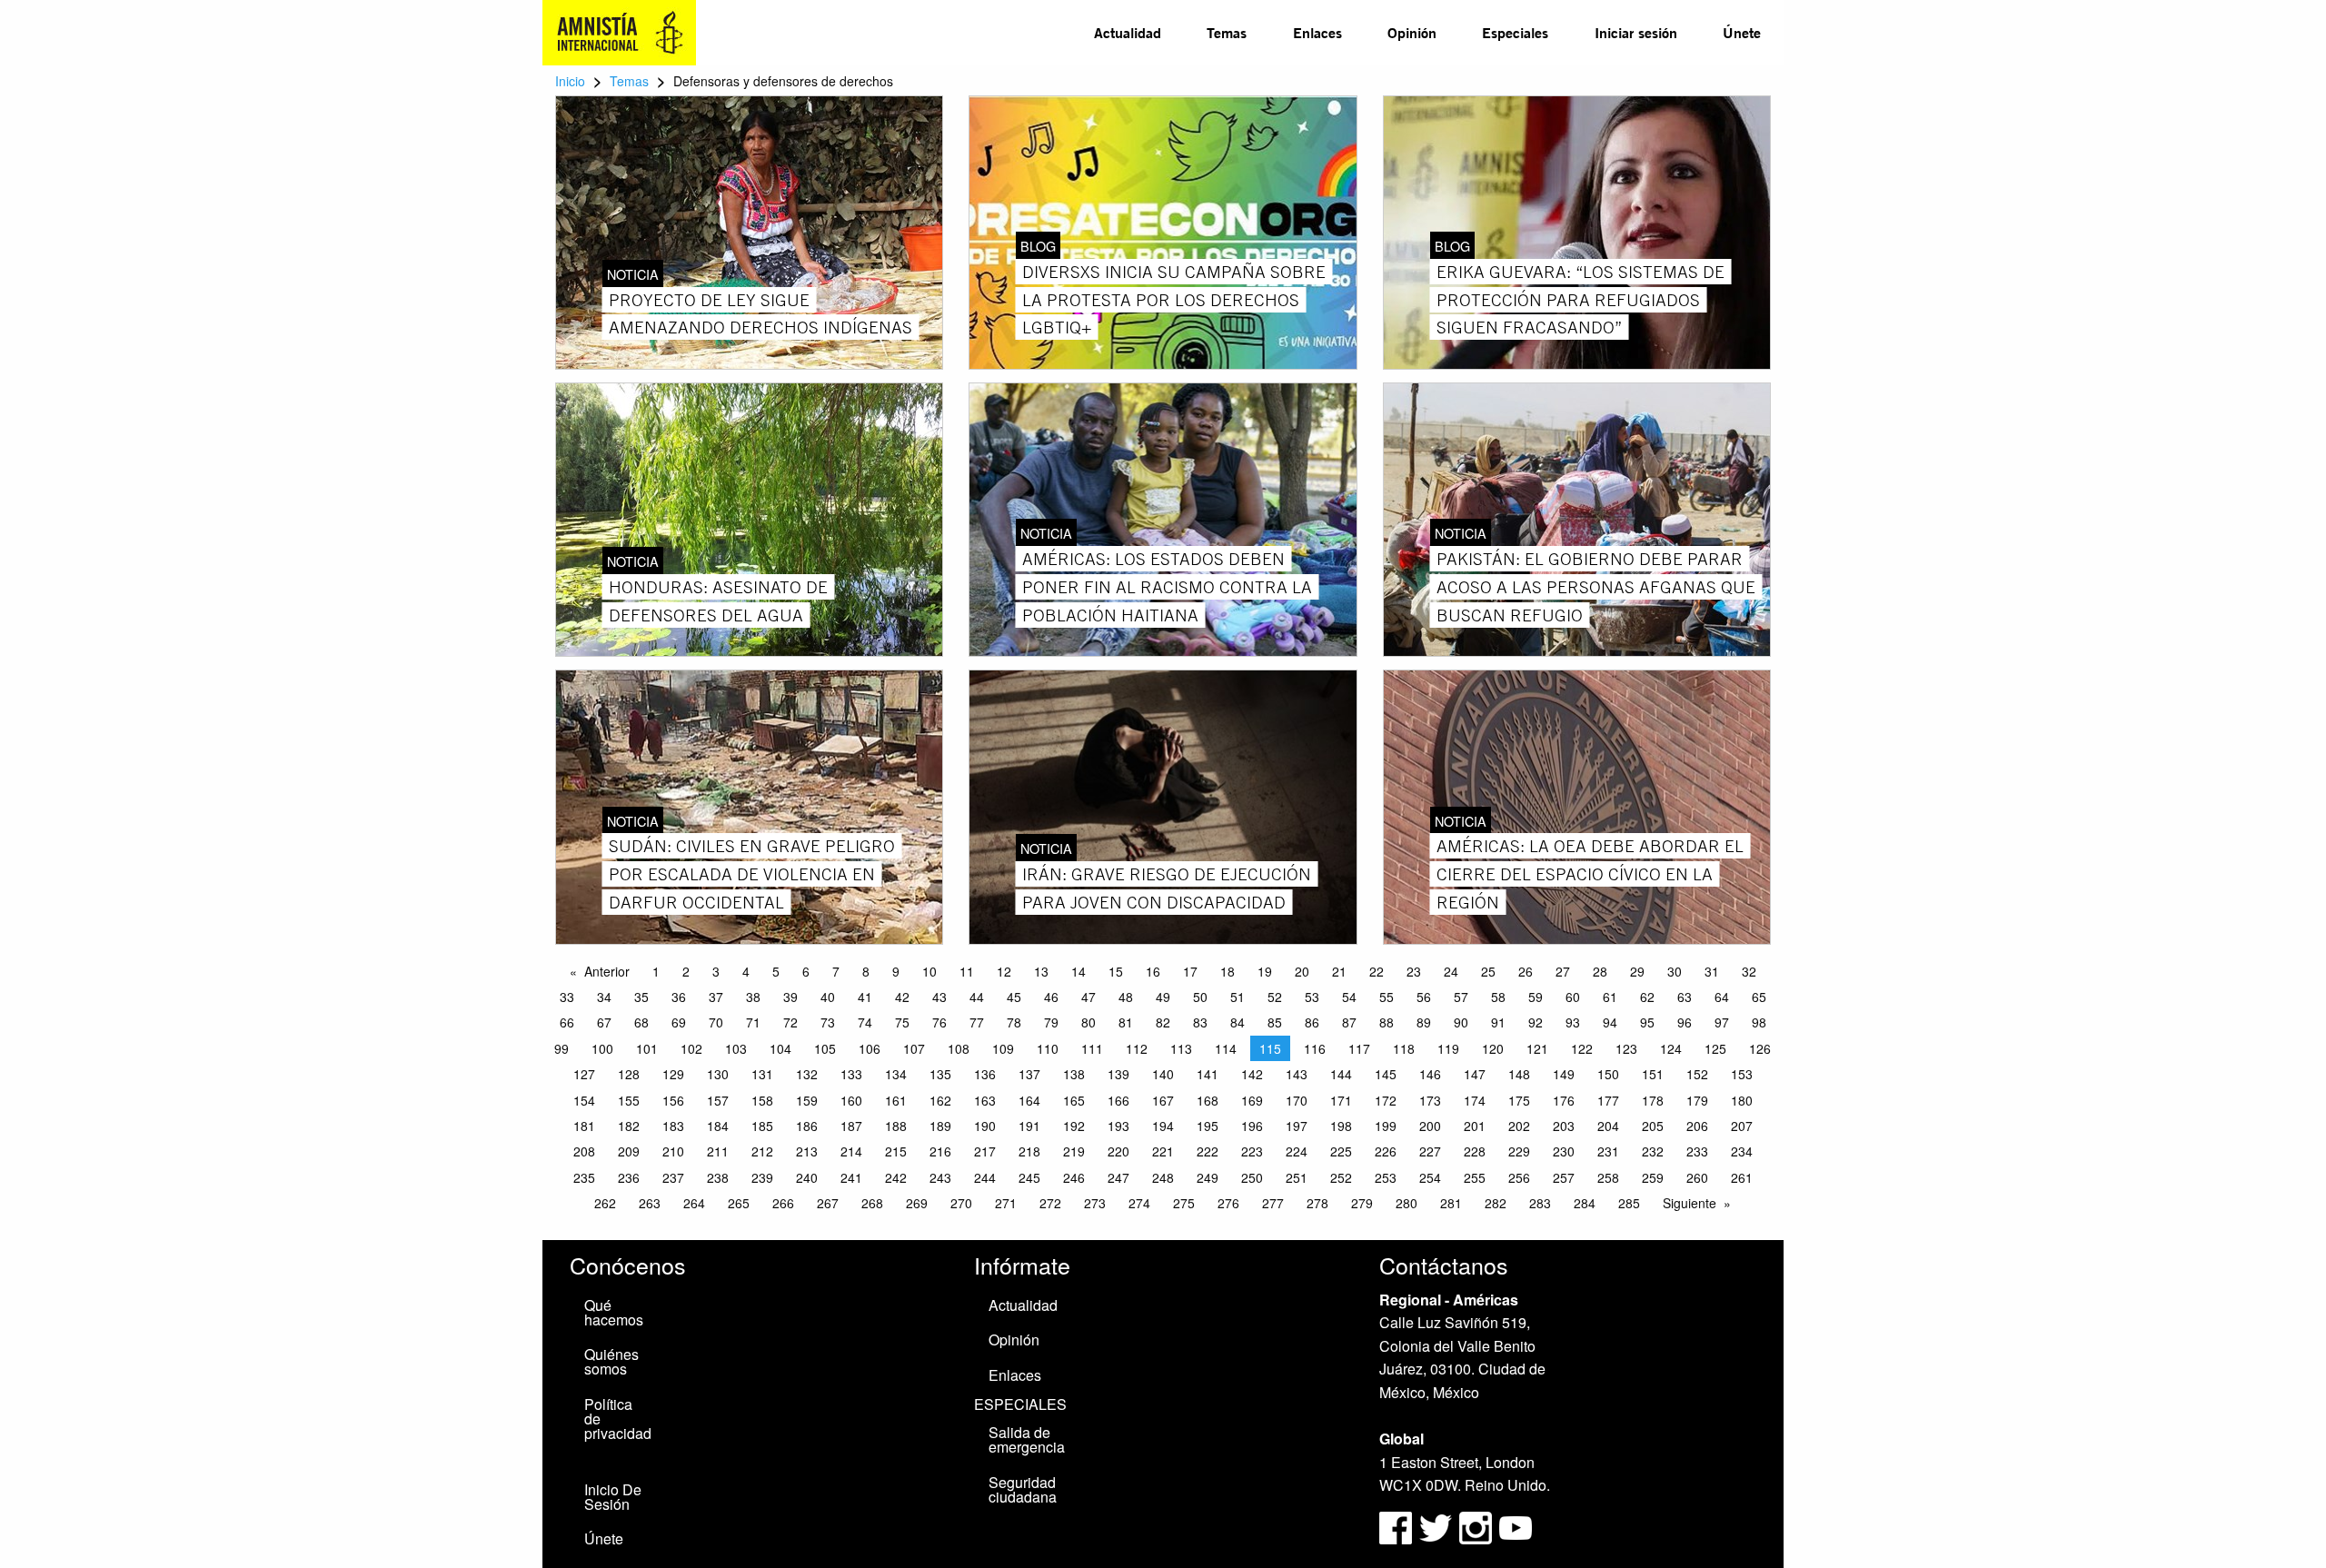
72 (790, 1022)
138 (1074, 1074)
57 (1461, 997)
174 (1475, 1100)
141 (1208, 1074)
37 (716, 997)
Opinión (1412, 32)
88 (1387, 1022)
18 (1228, 971)
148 (1519, 1074)
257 (1564, 1177)
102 (691, 1048)
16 (1153, 971)
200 (1430, 1126)
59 (1536, 997)
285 (1629, 1203)
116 (1315, 1048)
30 (1675, 971)
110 (1048, 1048)
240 (807, 1177)
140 (1163, 1074)
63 (1685, 997)
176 (1564, 1100)
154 (584, 1100)
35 (641, 997)
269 (917, 1203)
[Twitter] (1437, 1526)
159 (807, 1100)
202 (1519, 1126)
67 (604, 1022)
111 (1092, 1048)
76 (939, 1022)
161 (896, 1100)
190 (985, 1126)
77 (977, 1022)
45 (1014, 997)
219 (1074, 1151)
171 (1341, 1100)
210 (673, 1151)
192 (1074, 1126)
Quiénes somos (611, 1361)
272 (1050, 1203)
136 (985, 1074)
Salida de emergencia (1027, 1439)
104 (780, 1048)
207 (1742, 1126)
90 (1461, 1022)
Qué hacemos (614, 1312)
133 (851, 1074)
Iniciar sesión (1636, 32)
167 (1163, 1100)
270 (961, 1203)
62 (1647, 997)
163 (985, 1100)
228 (1475, 1151)
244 (985, 1177)
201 (1475, 1126)
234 (1742, 1151)
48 (1126, 997)
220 (1118, 1151)
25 (1488, 971)
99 (562, 1048)
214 (851, 1151)
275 (1184, 1203)
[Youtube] (1516, 1526)
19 (1265, 971)
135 (940, 1074)
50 (1200, 997)
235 (584, 1177)
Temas (1227, 32)
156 (673, 1100)
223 (1252, 1151)
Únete (1742, 32)
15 (1116, 971)
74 (865, 1022)
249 (1208, 1177)
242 (896, 1177)
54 (1349, 997)
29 (1637, 971)
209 (629, 1151)
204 (1608, 1126)
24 (1451, 971)
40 (828, 997)
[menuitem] (1128, 33)
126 (1760, 1048)
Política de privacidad (618, 1419)
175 (1519, 1100)
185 (762, 1126)
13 (1041, 971)
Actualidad (1128, 32)
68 (641, 1022)
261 (1742, 1177)
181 (584, 1126)
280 (1407, 1203)
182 (629, 1126)
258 (1608, 1177)
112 (1137, 1048)
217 (985, 1151)
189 (940, 1126)
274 (1139, 1203)
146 (1430, 1074)
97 (1722, 1022)
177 (1608, 1100)
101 (647, 1048)
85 (1275, 1022)
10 (929, 971)
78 (1014, 1022)
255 (1475, 1177)
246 (1074, 1177)
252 (1341, 1177)
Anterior (607, 971)
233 (1697, 1151)
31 (1712, 971)
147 (1475, 1074)
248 (1163, 1177)
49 (1163, 997)
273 (1095, 1203)
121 (1537, 1048)
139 (1118, 1074)
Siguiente (1690, 1203)
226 (1386, 1151)
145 (1386, 1074)
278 (1317, 1203)
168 (1208, 1100)
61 (1610, 997)
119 (1448, 1048)
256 (1519, 1177)
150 (1608, 1074)
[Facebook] (1396, 1526)
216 (940, 1151)
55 (1387, 997)
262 (605, 1203)
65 (1759, 997)
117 (1359, 1048)
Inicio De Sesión (613, 1497)
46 (1051, 997)
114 (1226, 1048)
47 (1088, 997)
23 (1414, 971)
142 (1252, 1074)
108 (959, 1048)
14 (1079, 971)
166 (1118, 1100)
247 (1118, 1177)
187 (851, 1126)
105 (825, 1048)
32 (1749, 971)
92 (1536, 1022)
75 (902, 1022)
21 (1339, 971)
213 (807, 1151)
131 (762, 1074)
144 (1341, 1074)
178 (1653, 1100)
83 (1200, 1022)
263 (650, 1203)
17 (1190, 971)
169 (1252, 1100)
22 (1377, 971)
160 (851, 1100)
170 (1297, 1100)
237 (673, 1177)
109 (1003, 1048)
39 (790, 997)
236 (629, 1177)
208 (584, 1151)
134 (896, 1074)
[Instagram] (1477, 1526)
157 (718, 1100)
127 (584, 1074)
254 (1430, 1177)
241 (851, 1177)
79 (1051, 1022)
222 (1208, 1151)
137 (1029, 1074)
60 (1573, 997)
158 (762, 1100)
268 (872, 1203)
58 (1498, 997)
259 (1653, 1177)
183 (673, 1126)
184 (718, 1126)
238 (718, 1177)
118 (1404, 1048)
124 (1671, 1048)
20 (1302, 971)
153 (1742, 1074)
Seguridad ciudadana (1023, 1489)
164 (1029, 1100)
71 (753, 1022)
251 (1297, 1177)
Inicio (570, 81)
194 (1163, 1126)
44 (977, 997)
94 (1610, 1022)
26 (1526, 971)
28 (1600, 971)
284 (1585, 1203)
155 (629, 1100)
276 (1228, 1203)
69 (679, 1022)
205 (1653, 1126)
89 (1424, 1022)
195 (1208, 1126)
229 (1519, 1151)
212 (762, 1151)
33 (567, 997)
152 (1697, 1074)
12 (1004, 971)
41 (865, 997)
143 (1297, 1074)
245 (1029, 1177)
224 (1297, 1151)
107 (914, 1048)
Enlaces (1317, 32)
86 (1312, 1022)
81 (1126, 1022)
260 (1697, 1177)
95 (1647, 1022)
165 (1074, 1100)
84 (1238, 1022)
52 (1275, 997)
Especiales (1515, 32)
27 (1563, 971)
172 (1386, 1100)
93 (1573, 1022)
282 (1496, 1203)
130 (718, 1074)
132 (807, 1074)
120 (1493, 1048)
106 (870, 1048)
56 (1424, 997)
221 (1163, 1151)
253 (1386, 1177)
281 (1451, 1203)
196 (1252, 1126)
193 (1118, 1126)
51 (1238, 997)
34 (604, 997)
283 (1540, 1203)
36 (679, 997)
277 (1273, 1203)
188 (896, 1126)
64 (1722, 997)
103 (736, 1048)
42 (902, 997)
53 (1312, 997)
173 (1430, 1100)
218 (1029, 1151)
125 (1715, 1048)
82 (1163, 1022)
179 (1697, 1100)
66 (567, 1022)
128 (629, 1074)
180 (1742, 1100)
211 (718, 1151)
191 (1029, 1126)
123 (1626, 1048)
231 (1608, 1151)
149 (1564, 1074)
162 (940, 1100)
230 (1564, 1151)
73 (828, 1022)
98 (1759, 1022)
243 (940, 1177)
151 (1653, 1074)
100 (602, 1048)
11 (967, 971)
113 (1181, 1048)
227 (1430, 1151)
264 (694, 1203)
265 (739, 1203)
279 (1362, 1203)
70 (716, 1022)
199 (1386, 1126)
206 (1697, 1126)
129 (673, 1074)
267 (828, 1203)
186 (807, 1126)
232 (1653, 1151)
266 (783, 1203)
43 (939, 997)
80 (1088, 1022)
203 (1564, 1126)
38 (753, 997)
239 (762, 1177)
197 (1297, 1126)
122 (1582, 1048)
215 (896, 1151)
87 (1349, 1022)
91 (1498, 1022)
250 (1252, 1177)
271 (1006, 1203)
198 (1341, 1126)
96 (1685, 1022)
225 (1341, 1151)
